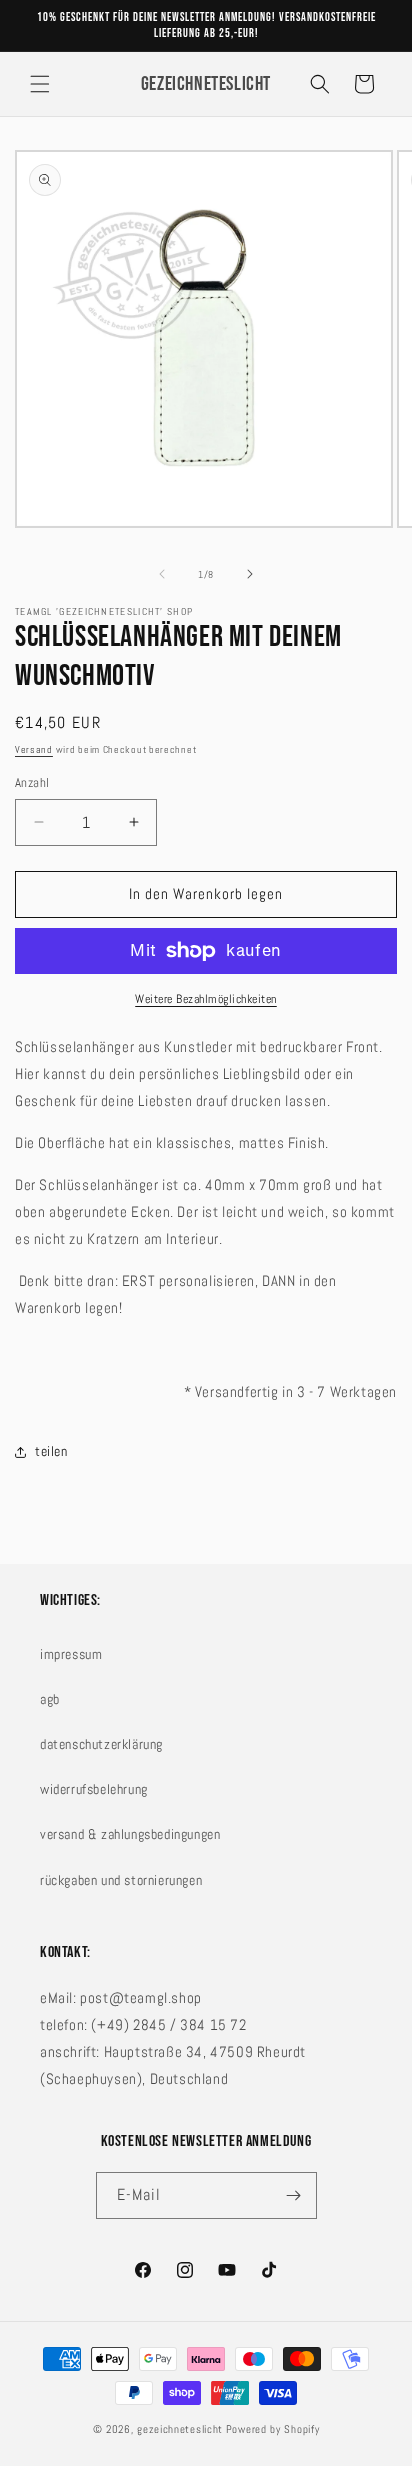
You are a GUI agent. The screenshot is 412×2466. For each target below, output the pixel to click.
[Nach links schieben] (162, 574)
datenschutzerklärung (101, 1744)
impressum (71, 1654)
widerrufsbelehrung (94, 1789)
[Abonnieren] (294, 2195)
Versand (34, 749)
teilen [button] (51, 1451)
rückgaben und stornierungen (121, 1880)
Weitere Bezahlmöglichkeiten (206, 999)
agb (50, 1699)
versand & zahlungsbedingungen (130, 1834)
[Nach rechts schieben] (250, 574)
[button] (40, 84)
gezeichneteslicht (180, 2429)
